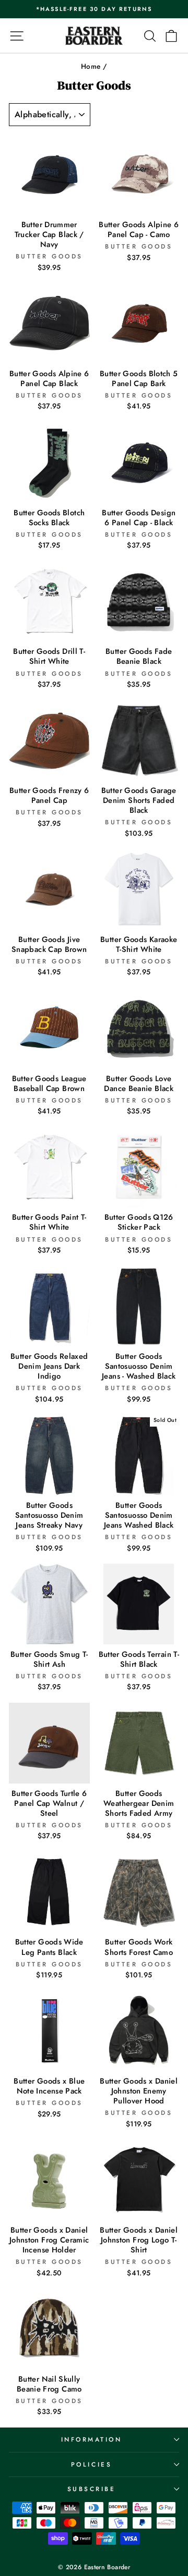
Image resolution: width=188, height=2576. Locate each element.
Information (92, 2439)
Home (91, 66)
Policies (91, 2464)
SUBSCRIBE (92, 2489)
